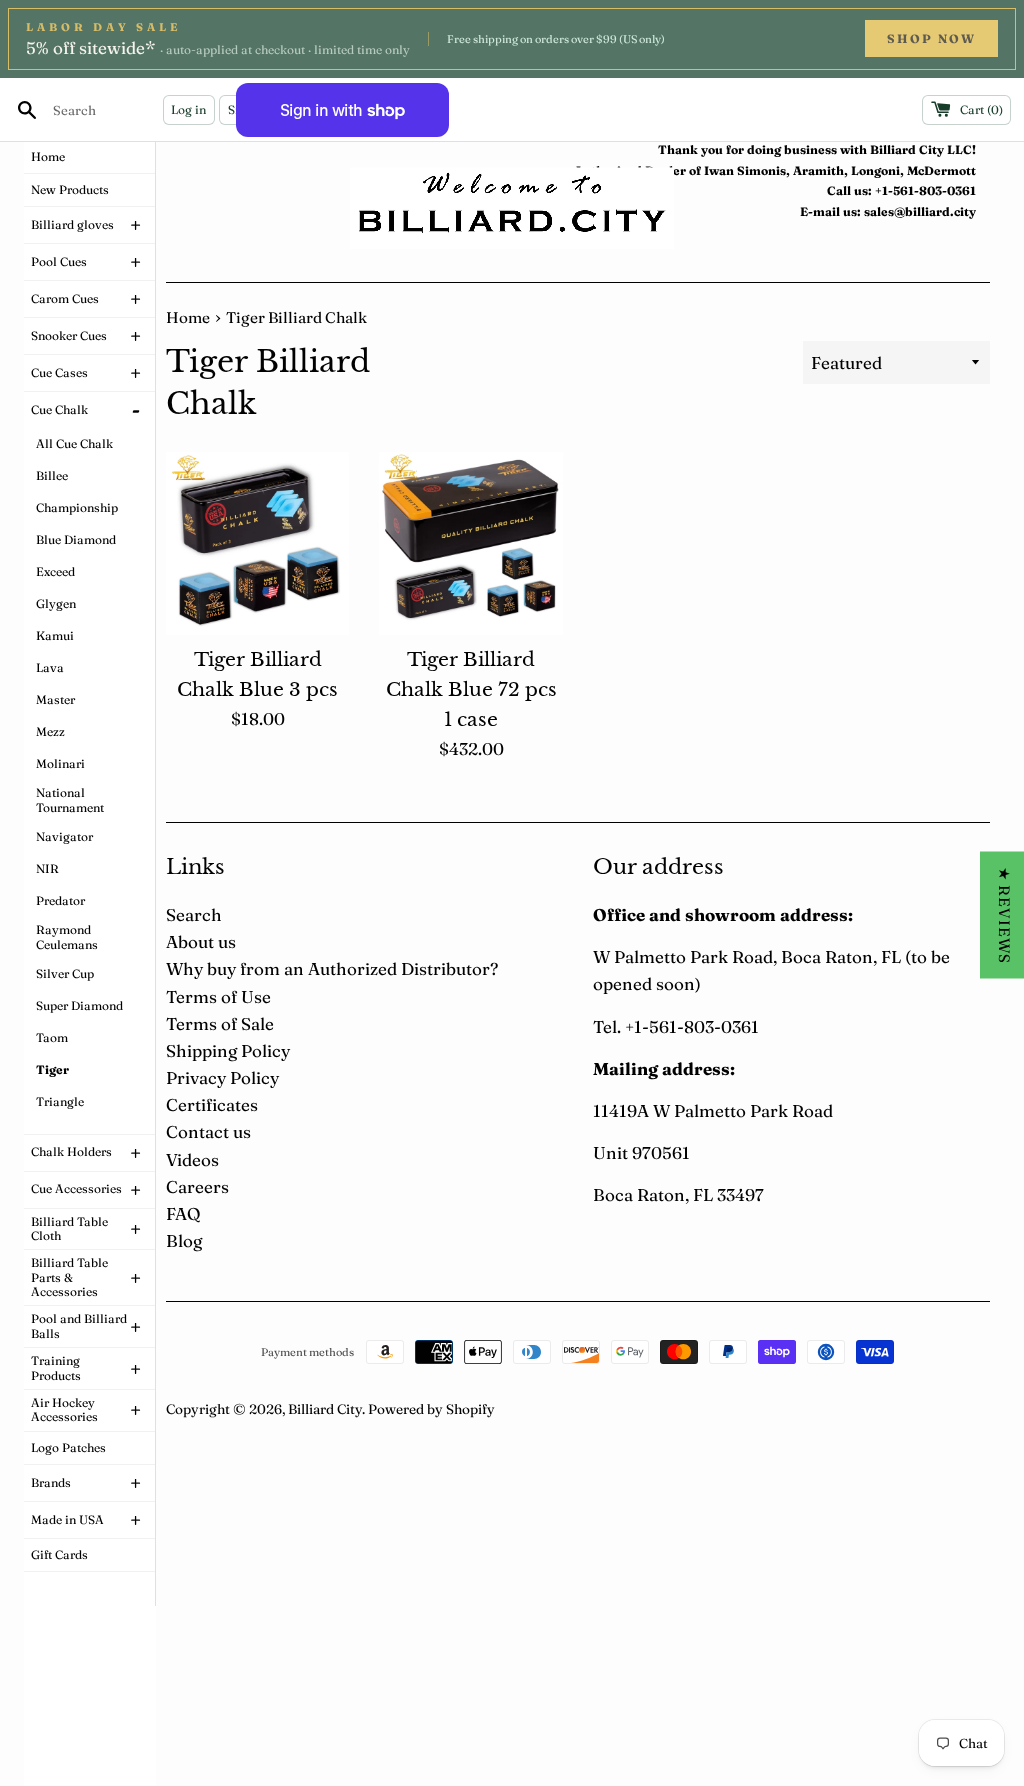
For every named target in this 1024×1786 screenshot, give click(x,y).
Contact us (208, 1131)
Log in (188, 109)
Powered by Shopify (431, 1409)
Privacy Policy (222, 1077)
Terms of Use (218, 996)
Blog (184, 1240)
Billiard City (325, 1409)
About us (201, 941)
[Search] (27, 110)
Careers (197, 1186)
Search (194, 914)
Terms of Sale (220, 1023)
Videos (192, 1159)
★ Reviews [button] (1004, 915)
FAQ (183, 1213)
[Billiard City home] (512, 208)
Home (188, 317)
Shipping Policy (228, 1050)
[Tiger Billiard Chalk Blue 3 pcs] (257, 543)
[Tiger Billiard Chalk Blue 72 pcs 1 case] (470, 543)
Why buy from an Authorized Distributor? (332, 968)
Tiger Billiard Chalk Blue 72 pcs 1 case (471, 689)
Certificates (212, 1104)
